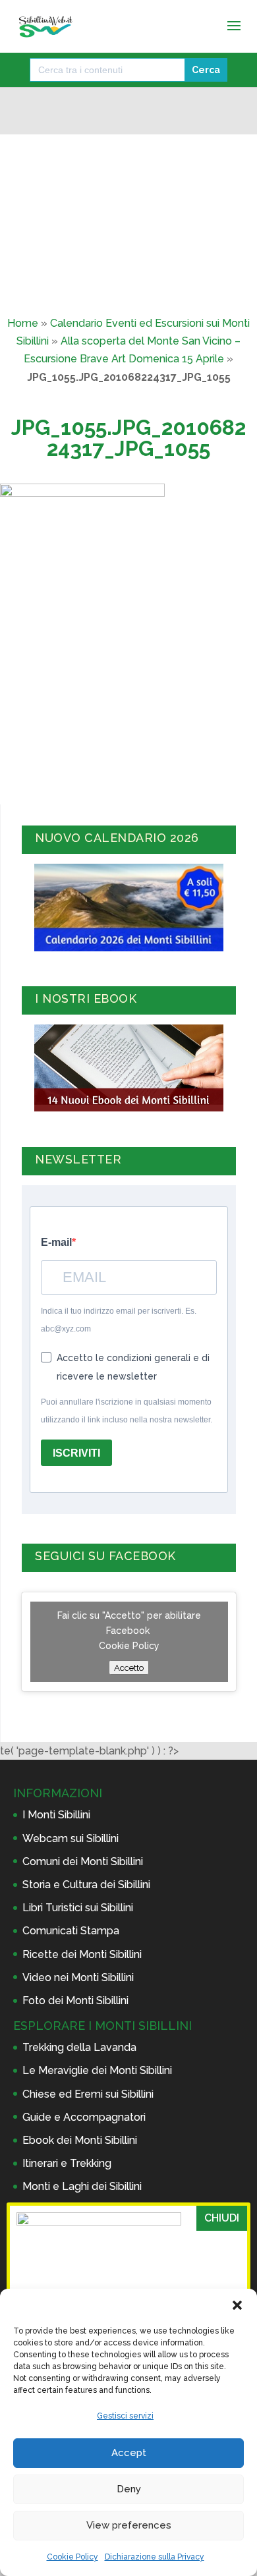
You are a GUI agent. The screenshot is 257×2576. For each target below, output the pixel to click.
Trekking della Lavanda (79, 2047)
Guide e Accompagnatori (84, 2117)
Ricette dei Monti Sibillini (82, 1954)
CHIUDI (222, 2218)
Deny (129, 2489)
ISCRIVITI (76, 1453)
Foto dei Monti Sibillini (75, 2001)
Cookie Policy (72, 2557)
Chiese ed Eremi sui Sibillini (88, 2094)
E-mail (56, 1242)
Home (23, 323)
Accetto (129, 1667)
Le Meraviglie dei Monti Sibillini (97, 2070)
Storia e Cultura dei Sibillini (86, 1885)
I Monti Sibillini (56, 1815)
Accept (129, 2453)
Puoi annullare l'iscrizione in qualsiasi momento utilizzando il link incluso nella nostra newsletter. (127, 1411)
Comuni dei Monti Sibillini (83, 1862)
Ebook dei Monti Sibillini (80, 2140)
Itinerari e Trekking (67, 2163)
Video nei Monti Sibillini (78, 1977)
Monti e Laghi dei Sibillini (82, 2186)
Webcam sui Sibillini (71, 1838)
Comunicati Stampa (71, 1931)
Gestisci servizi (125, 2416)
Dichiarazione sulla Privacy (155, 2557)
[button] (237, 2305)
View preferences (129, 2525)
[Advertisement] (128, 699)
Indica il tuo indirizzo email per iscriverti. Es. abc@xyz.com (119, 1320)
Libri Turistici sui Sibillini (78, 1908)
